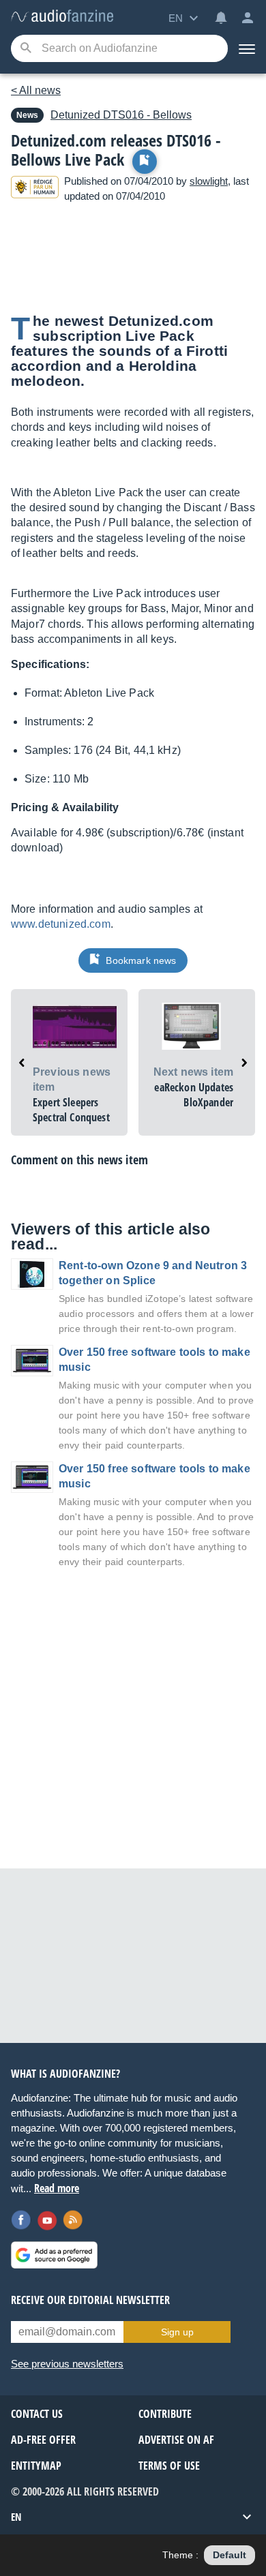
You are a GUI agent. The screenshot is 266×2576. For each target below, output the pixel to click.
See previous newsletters (67, 2364)
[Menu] (247, 48)
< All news (36, 90)
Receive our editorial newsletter (90, 2300)
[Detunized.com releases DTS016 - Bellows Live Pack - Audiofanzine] (62, 17)
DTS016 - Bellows (121, 115)
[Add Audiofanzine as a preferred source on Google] (54, 2255)
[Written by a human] (35, 189)
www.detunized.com (61, 924)
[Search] (26, 49)
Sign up (177, 2332)
